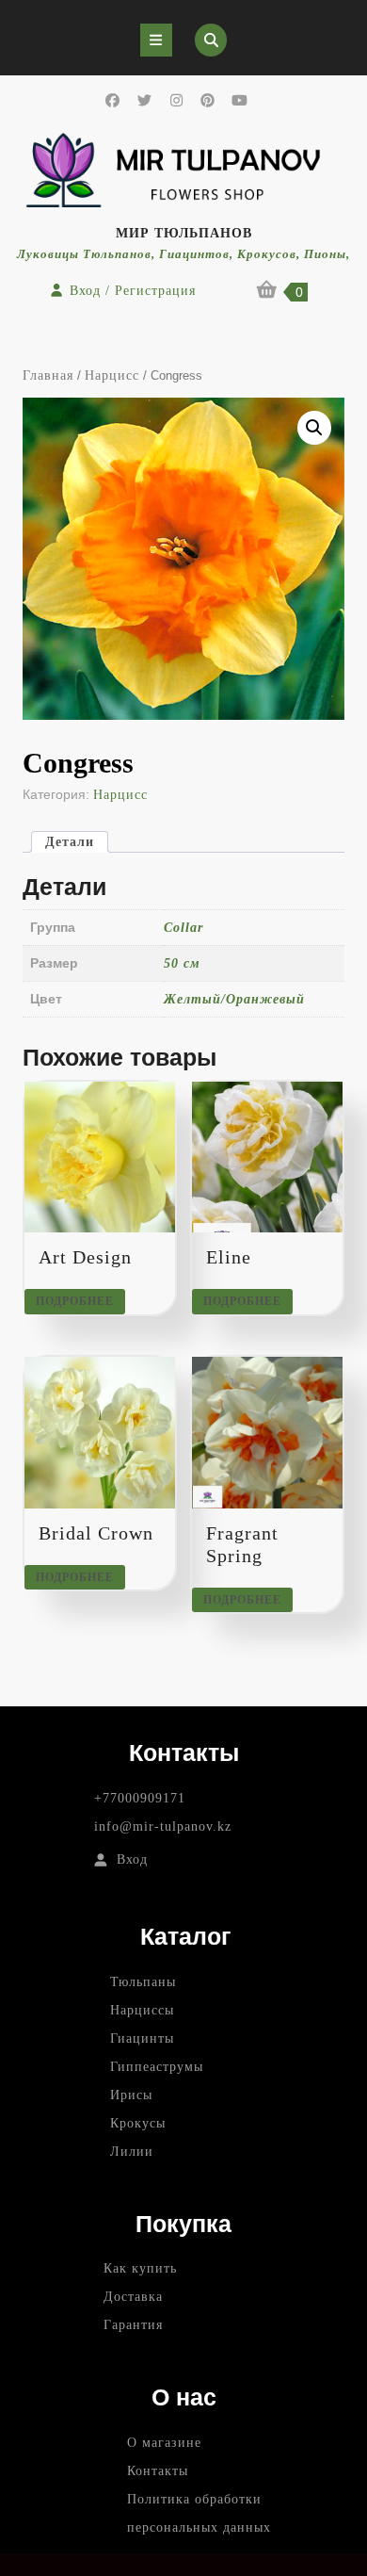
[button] (314, 428)
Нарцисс (112, 375)
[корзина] (268, 293)
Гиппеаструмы (157, 2067)
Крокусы (138, 2123)
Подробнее (75, 1301)
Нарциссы (142, 2010)
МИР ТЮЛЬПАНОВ (184, 233)
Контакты (158, 2471)
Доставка (133, 2297)
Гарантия (133, 2325)
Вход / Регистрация (133, 291)
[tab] (156, 40)
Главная (48, 375)
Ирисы (131, 2095)
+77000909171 (140, 1798)
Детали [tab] (70, 842)
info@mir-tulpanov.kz (163, 1826)
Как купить (140, 2268)
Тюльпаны (143, 1982)
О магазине (164, 2443)
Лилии (132, 2152)
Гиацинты (142, 2038)
